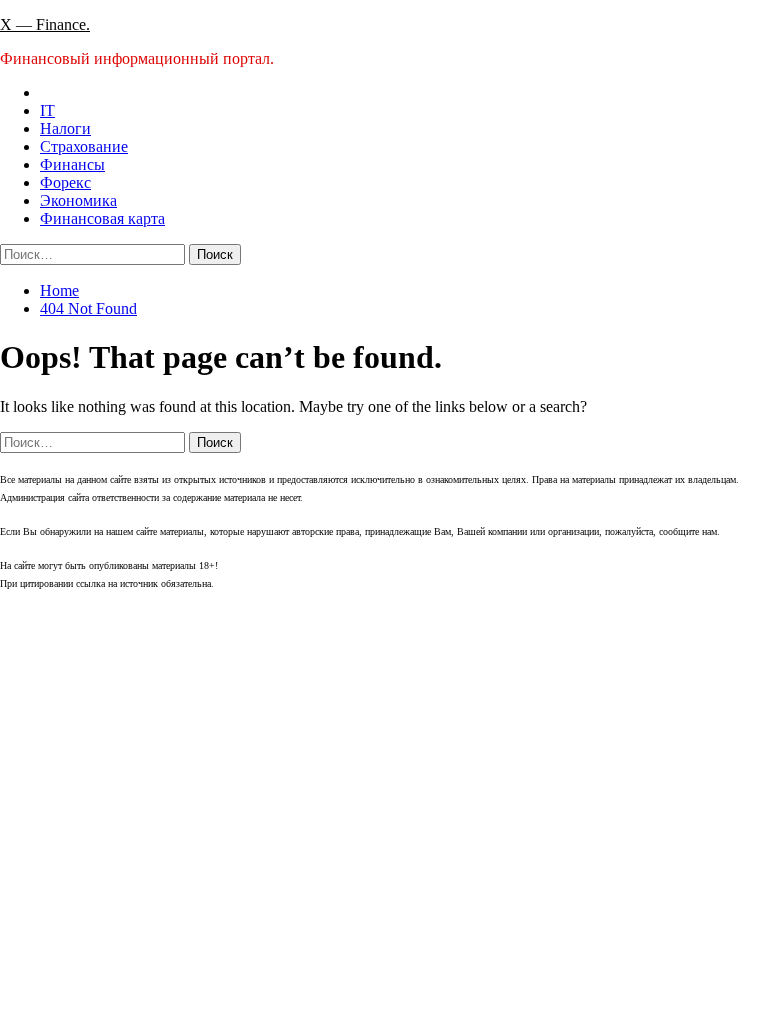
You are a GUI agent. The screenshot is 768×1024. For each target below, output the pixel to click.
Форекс (65, 182)
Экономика (78, 200)
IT (47, 110)
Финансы (72, 164)
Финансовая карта (102, 218)
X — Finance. (45, 24)
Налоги (65, 128)
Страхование (84, 146)
